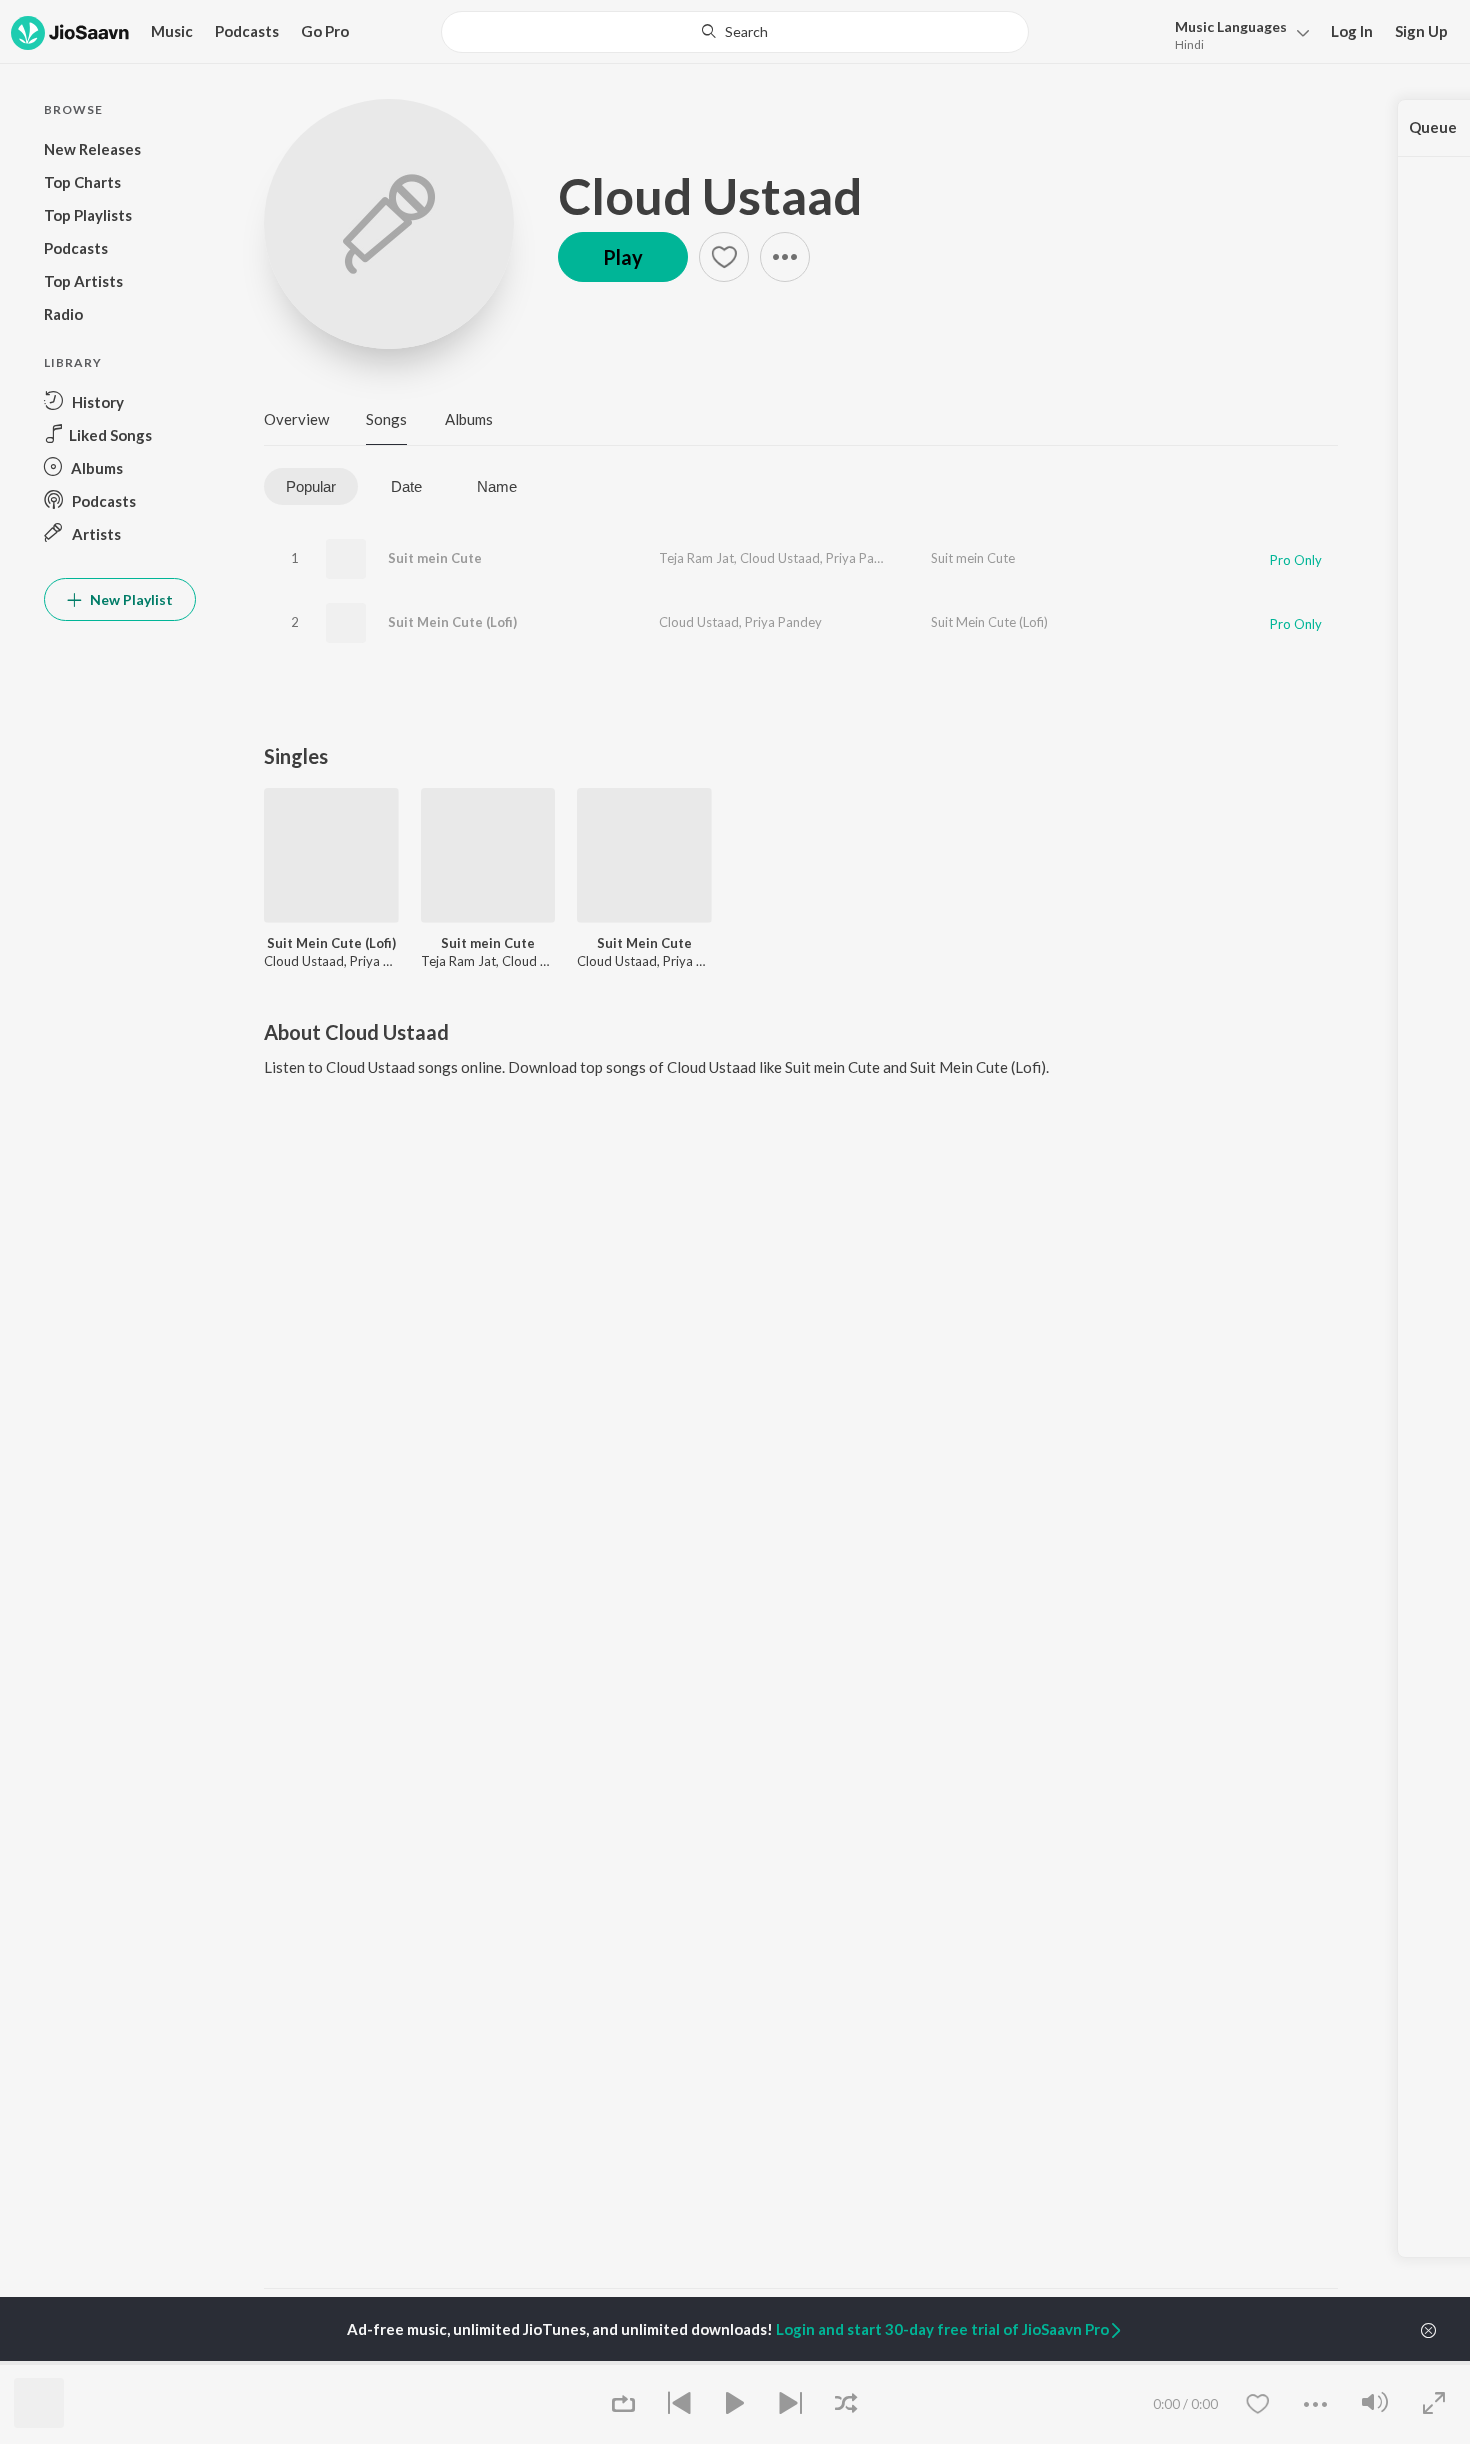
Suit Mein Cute (644, 943)
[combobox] (735, 32)
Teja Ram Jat (696, 558)
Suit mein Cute (435, 558)
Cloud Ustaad (710, 196)
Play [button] (623, 257)
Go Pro (325, 31)
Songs (386, 419)
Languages (1231, 26)
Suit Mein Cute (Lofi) (452, 622)
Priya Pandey (864, 558)
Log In (1352, 31)
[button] (1236, 33)
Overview (296, 419)
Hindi (1189, 44)
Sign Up (1421, 31)
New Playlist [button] (130, 599)
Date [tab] (406, 486)
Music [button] (172, 31)
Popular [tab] (311, 486)
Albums (469, 419)
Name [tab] (497, 486)
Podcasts (247, 31)
